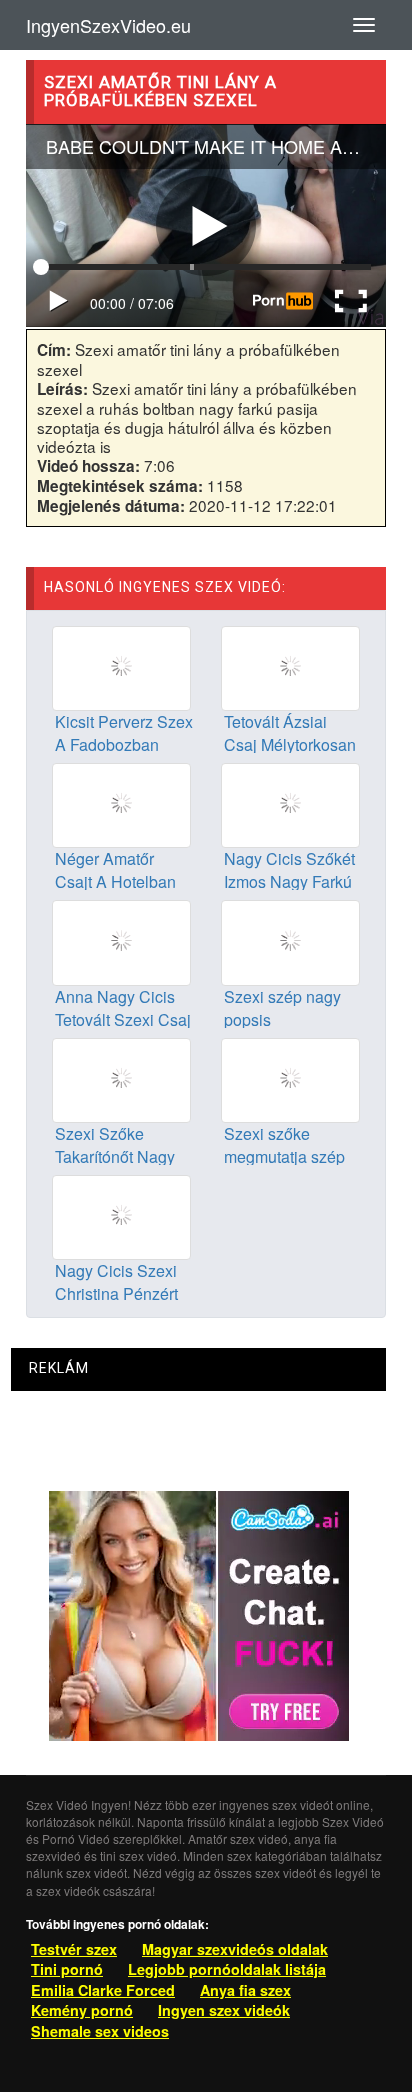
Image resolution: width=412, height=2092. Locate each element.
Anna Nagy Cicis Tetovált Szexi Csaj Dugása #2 (123, 1019)
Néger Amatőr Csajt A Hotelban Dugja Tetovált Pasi (124, 881)
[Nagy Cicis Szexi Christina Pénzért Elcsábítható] (121, 1215)
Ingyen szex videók (224, 2010)
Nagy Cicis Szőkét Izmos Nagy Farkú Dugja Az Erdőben (289, 881)
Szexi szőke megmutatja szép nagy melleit (284, 1156)
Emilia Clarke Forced (103, 1990)
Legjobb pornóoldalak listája (227, 1969)
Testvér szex (74, 1949)
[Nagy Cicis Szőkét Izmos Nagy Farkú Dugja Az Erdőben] (290, 804)
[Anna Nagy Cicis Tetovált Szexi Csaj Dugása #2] (121, 941)
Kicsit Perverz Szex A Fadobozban (124, 733)
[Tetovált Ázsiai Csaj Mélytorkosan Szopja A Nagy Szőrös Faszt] (290, 666)
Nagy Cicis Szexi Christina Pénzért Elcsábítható (116, 1293)
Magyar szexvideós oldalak (235, 1949)
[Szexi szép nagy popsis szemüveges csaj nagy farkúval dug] (290, 941)
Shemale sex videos (100, 2031)
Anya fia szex (245, 1990)
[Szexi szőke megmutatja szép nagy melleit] (290, 1078)
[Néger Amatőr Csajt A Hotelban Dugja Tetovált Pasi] (121, 804)
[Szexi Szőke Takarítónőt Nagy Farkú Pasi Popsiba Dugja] (121, 1078)
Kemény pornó (82, 2010)
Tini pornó (67, 1969)
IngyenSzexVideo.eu (108, 25)
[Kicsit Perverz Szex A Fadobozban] (121, 666)
